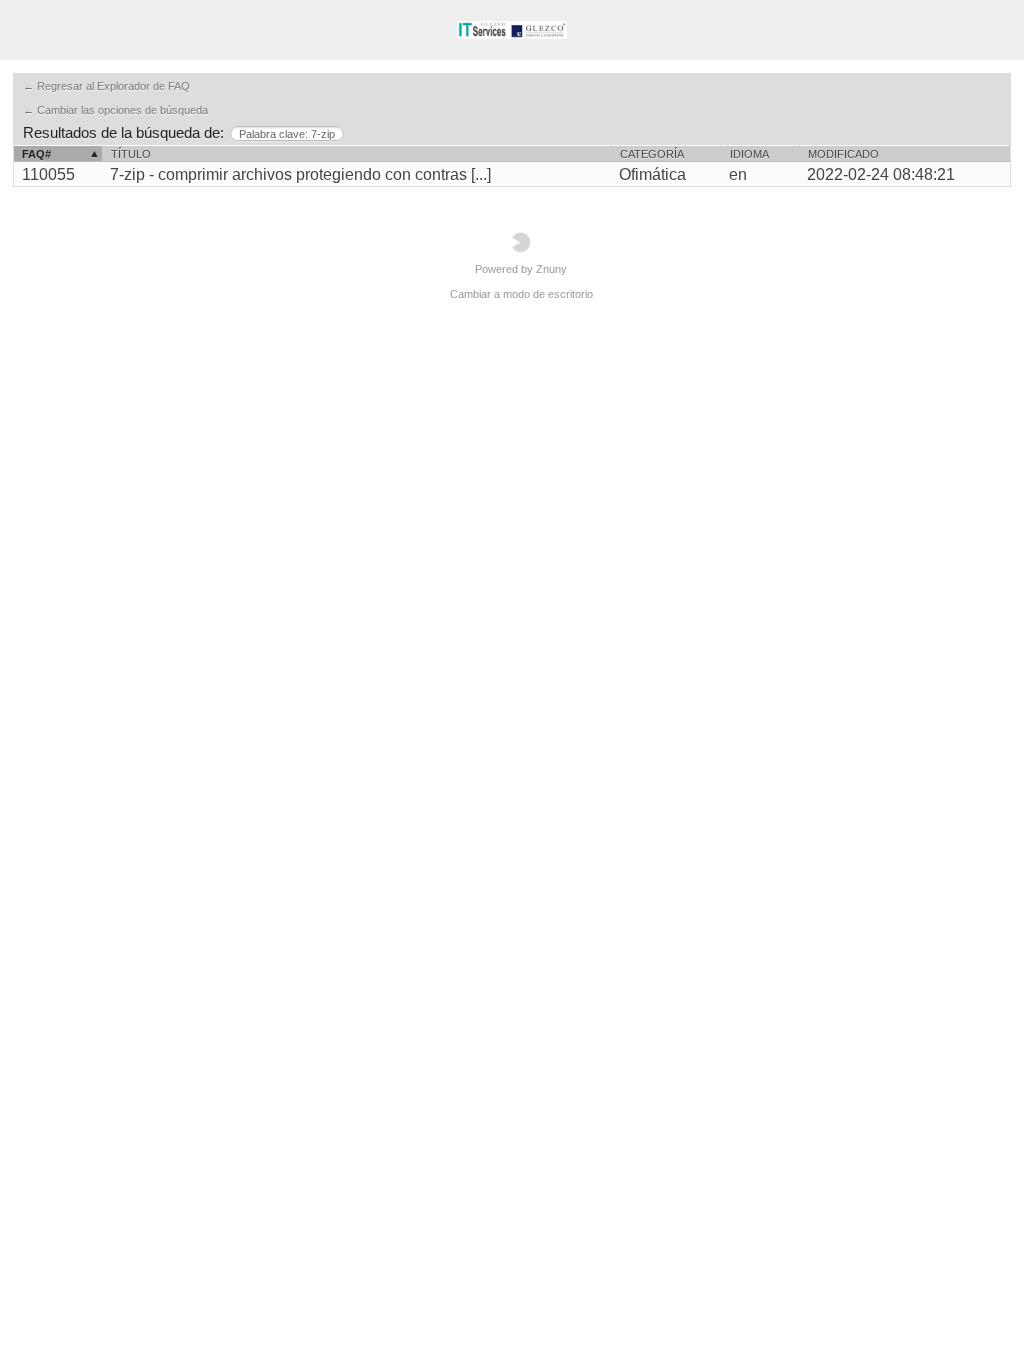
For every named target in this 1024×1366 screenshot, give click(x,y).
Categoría (652, 154)
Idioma (749, 154)
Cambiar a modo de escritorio (521, 294)
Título (131, 154)
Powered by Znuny (521, 269)
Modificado (843, 154)
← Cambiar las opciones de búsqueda (115, 110)
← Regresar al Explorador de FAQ (106, 86)
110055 (48, 174)
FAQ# (36, 154)
